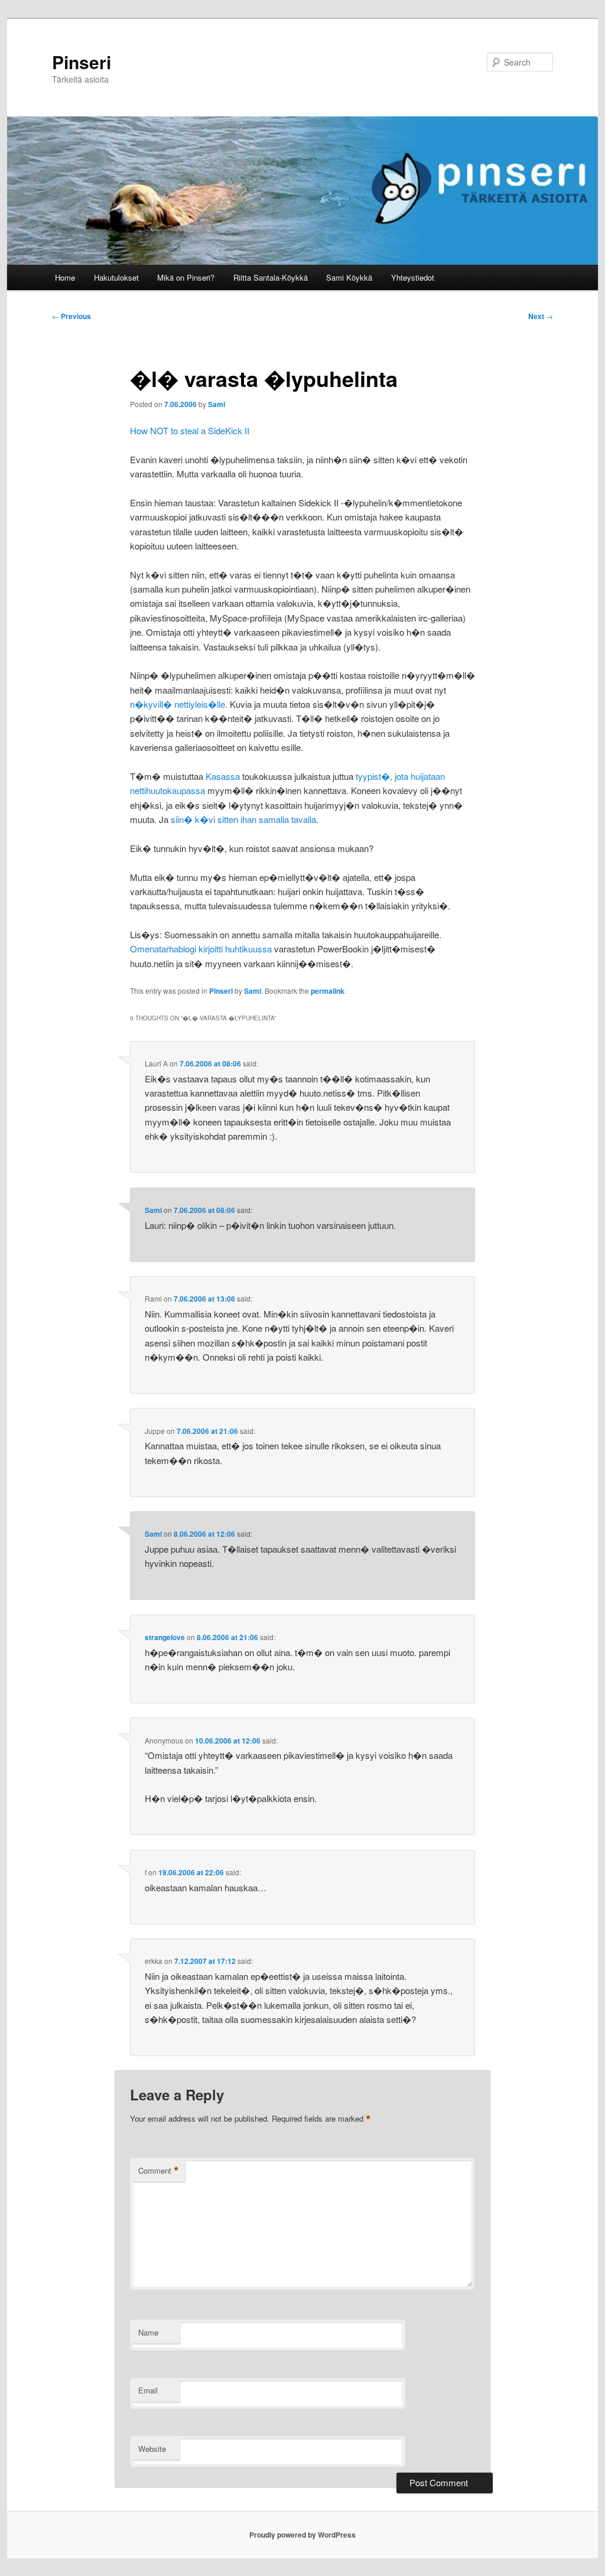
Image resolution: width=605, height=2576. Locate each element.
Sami (217, 404)
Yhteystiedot (413, 277)
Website (152, 2449)
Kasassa (223, 776)
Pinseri (82, 62)
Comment (159, 2171)
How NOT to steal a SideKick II (190, 430)
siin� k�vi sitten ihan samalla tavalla (243, 819)
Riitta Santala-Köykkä (271, 277)
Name (148, 2332)
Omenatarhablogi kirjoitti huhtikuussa (201, 949)
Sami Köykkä (349, 277)
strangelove (165, 1637)
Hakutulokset (116, 277)
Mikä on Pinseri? (186, 277)
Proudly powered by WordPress (302, 2535)
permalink (328, 991)
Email (148, 2390)
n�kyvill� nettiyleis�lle (178, 704)
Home (65, 277)
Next (541, 316)
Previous (71, 316)
